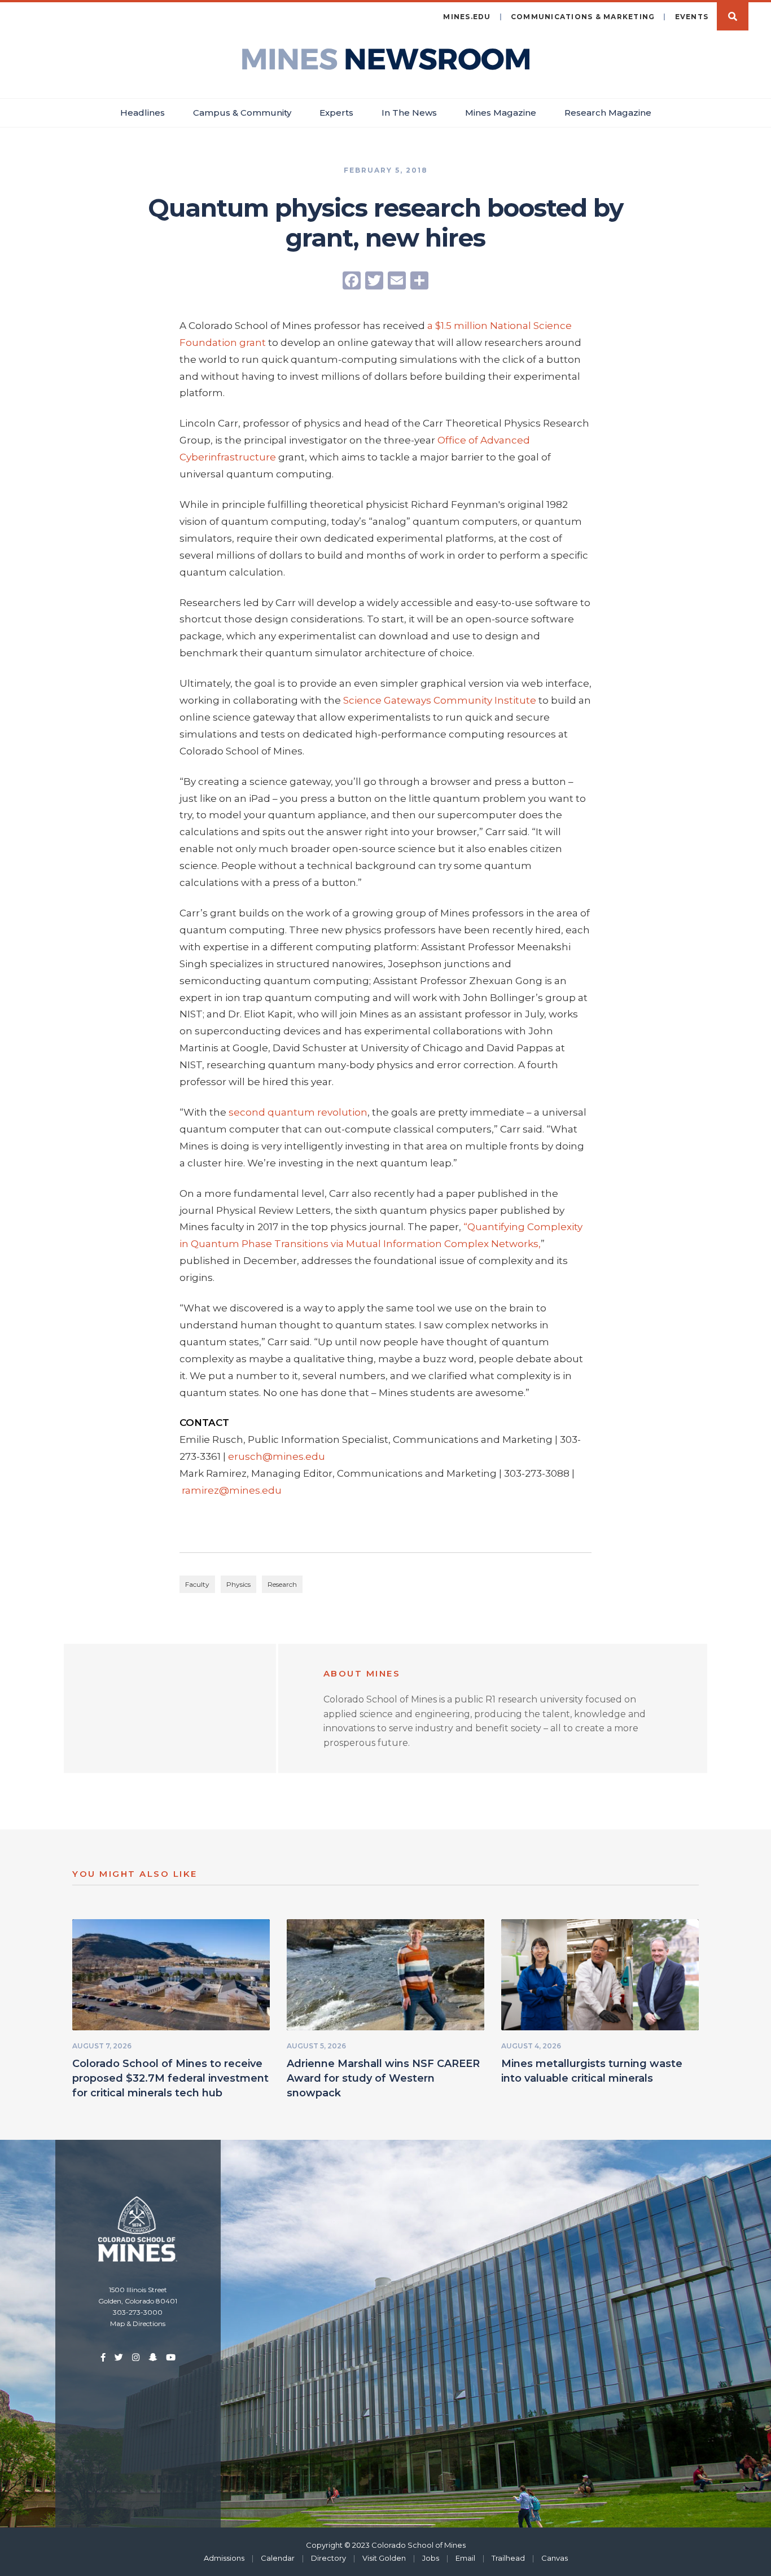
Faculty (197, 1584)
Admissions (224, 2558)
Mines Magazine (501, 113)
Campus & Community (242, 113)
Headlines (143, 113)
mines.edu (467, 17)
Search (733, 16)
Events (692, 17)
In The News (409, 113)
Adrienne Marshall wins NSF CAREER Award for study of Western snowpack (383, 2078)
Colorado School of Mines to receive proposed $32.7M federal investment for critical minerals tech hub (170, 2078)
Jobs (431, 2558)
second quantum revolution (298, 1112)
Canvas (555, 2558)
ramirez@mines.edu (232, 1490)
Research (282, 1584)
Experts (336, 113)
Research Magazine (608, 113)
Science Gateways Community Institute (440, 700)
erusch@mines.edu (277, 1456)
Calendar (278, 2558)
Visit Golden (384, 2558)
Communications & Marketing (583, 17)
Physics (238, 1584)
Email (465, 2558)
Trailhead (508, 2558)
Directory (328, 2558)
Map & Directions (138, 2323)
